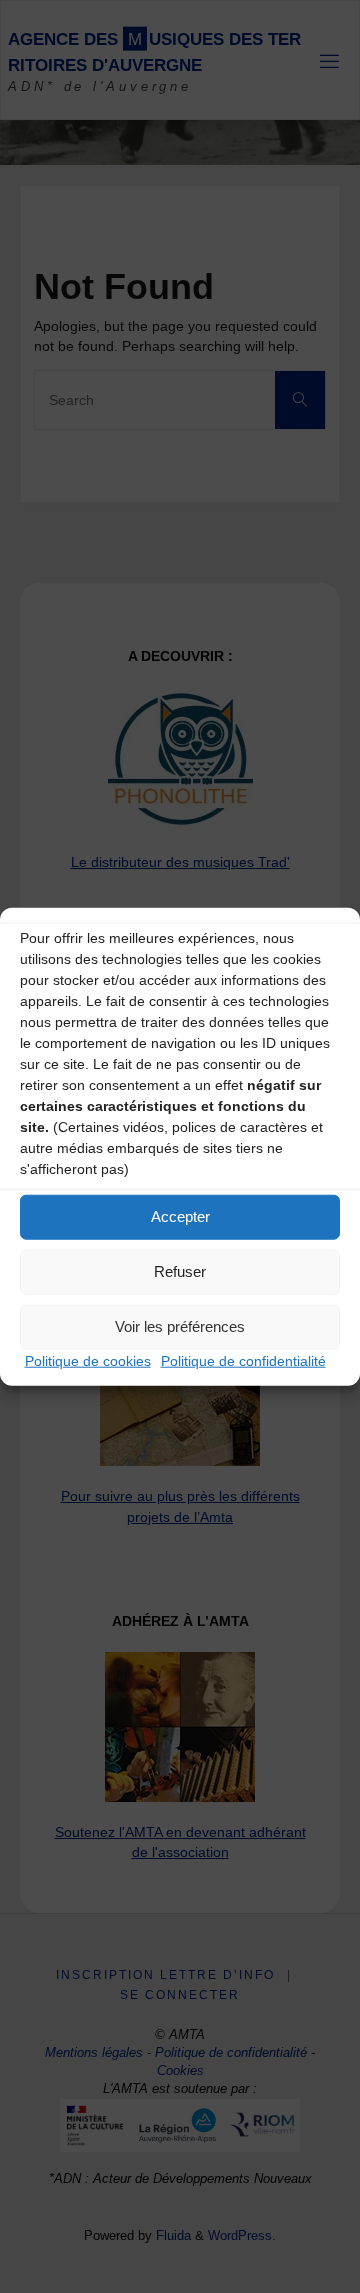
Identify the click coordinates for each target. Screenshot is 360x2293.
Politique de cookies (88, 1360)
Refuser (180, 1271)
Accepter (180, 1216)
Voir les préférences (180, 1326)
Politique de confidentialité (243, 1360)
